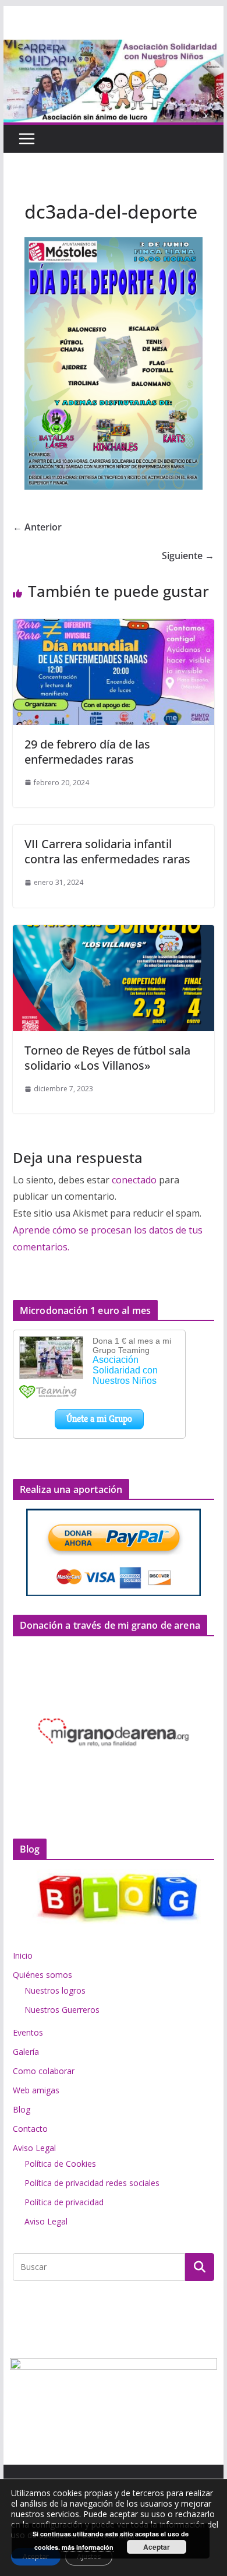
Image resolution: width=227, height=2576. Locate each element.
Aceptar (157, 2547)
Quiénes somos (42, 1975)
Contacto (30, 2129)
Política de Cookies (60, 2164)
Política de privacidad (64, 2202)
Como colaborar (44, 2071)
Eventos (28, 2032)
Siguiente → (188, 556)
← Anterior (37, 527)
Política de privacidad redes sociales (92, 2183)
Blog (22, 2109)
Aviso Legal (34, 2148)
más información (88, 2547)
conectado (134, 1180)
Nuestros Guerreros (62, 2010)
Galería (26, 2052)
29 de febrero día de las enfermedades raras (87, 752)
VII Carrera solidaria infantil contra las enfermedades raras (107, 851)
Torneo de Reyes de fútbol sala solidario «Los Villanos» (107, 1058)
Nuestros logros (55, 1990)
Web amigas (36, 2090)
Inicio (23, 1955)
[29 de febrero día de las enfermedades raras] (114, 627)
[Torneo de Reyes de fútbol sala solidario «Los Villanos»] (114, 933)
